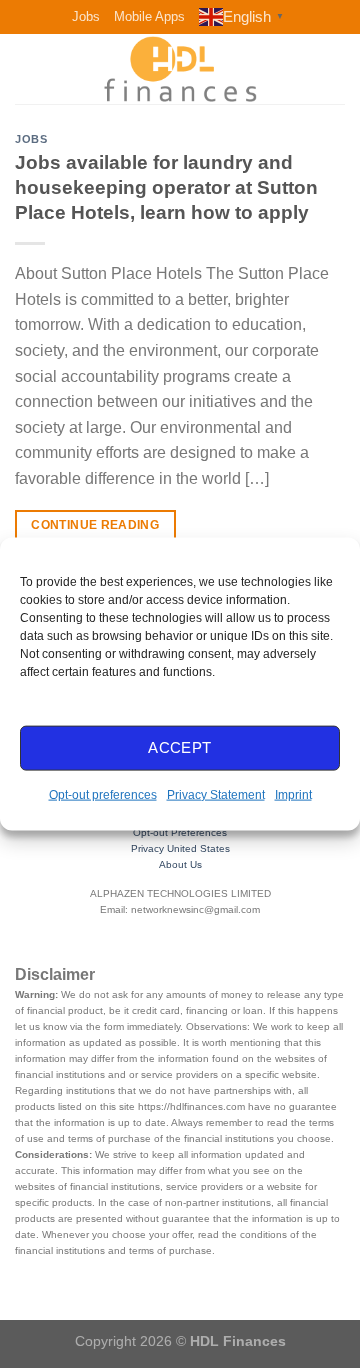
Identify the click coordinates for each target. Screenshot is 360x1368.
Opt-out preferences (103, 794)
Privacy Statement (216, 794)
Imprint (293, 794)
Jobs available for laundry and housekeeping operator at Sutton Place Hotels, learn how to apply (166, 187)
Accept (180, 747)
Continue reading (95, 525)
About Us (180, 864)
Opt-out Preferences (180, 832)
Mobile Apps (149, 16)
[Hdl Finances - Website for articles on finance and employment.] (180, 69)
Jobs (86, 16)
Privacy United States (180, 848)
